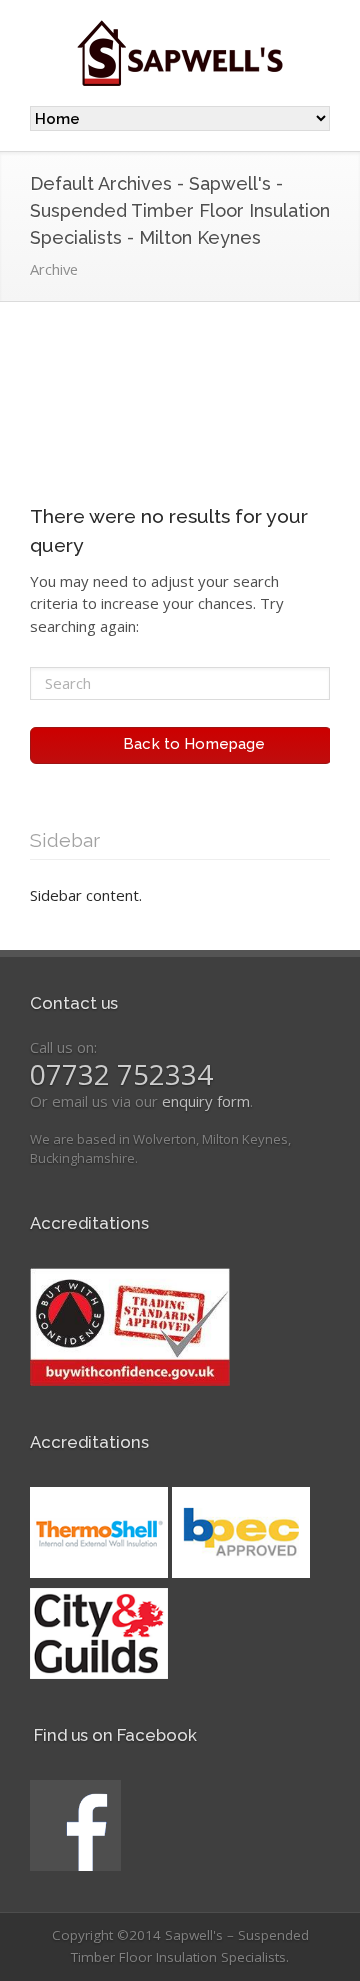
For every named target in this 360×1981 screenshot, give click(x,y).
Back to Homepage (188, 744)
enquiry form (206, 1101)
